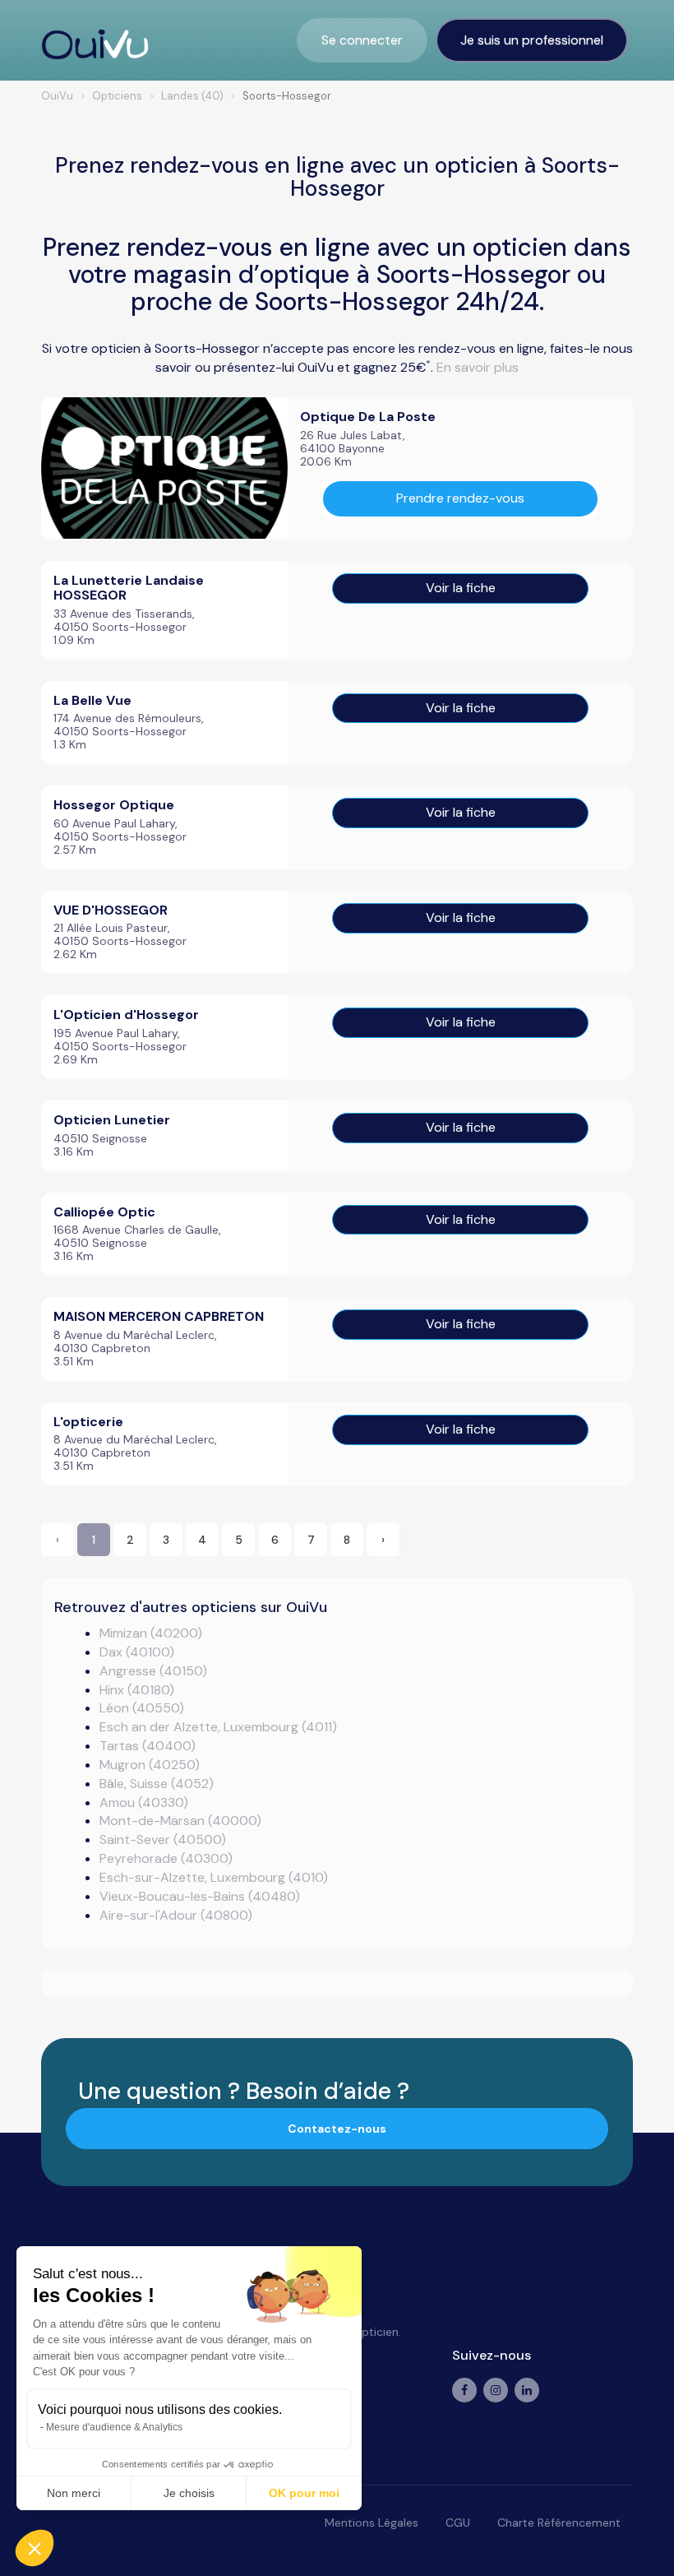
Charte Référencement (559, 2523)
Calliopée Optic (104, 1212)
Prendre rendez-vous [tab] (460, 498)
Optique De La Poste (368, 417)
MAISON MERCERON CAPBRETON (159, 1316)
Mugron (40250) (150, 1765)
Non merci (74, 2493)
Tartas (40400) (148, 1746)
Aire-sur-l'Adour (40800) (176, 1915)
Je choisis (189, 2493)
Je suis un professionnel (532, 40)
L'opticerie (88, 1422)
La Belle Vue (92, 700)
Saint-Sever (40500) (163, 1839)
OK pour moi (304, 2493)
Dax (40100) (137, 1652)
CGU (458, 2523)
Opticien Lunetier (112, 1120)
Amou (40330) (144, 1802)
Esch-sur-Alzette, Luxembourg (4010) (214, 1877)
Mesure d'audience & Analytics (114, 2427)
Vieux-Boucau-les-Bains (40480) (200, 1896)
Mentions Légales (372, 2523)
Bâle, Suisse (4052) (157, 1784)
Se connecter (362, 40)
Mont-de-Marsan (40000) (180, 1821)
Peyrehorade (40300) (166, 1858)
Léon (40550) (142, 1708)
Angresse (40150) (153, 1671)
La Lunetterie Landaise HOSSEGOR (129, 588)
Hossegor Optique (114, 805)
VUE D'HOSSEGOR (111, 910)
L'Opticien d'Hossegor (126, 1015)
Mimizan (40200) (151, 1633)
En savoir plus (478, 367)
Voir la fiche (461, 588)
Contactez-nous (337, 2129)
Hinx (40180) (137, 1690)
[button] (35, 2548)
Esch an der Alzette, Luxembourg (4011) (218, 1727)
